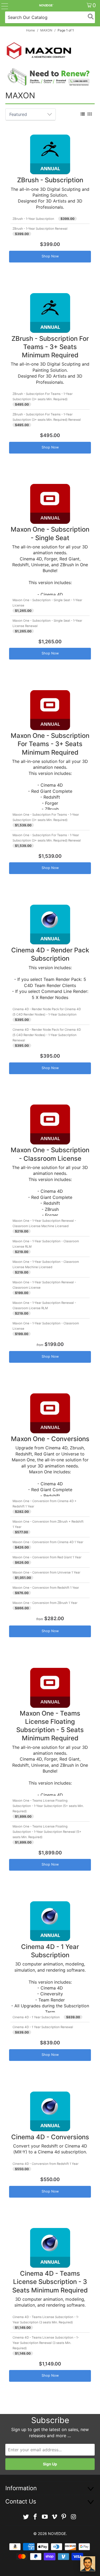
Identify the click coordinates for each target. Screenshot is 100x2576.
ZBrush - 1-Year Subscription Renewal (40, 229)
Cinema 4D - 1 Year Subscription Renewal (43, 2027)
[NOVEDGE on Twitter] (26, 2517)
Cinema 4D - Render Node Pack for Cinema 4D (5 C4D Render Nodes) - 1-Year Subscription (47, 1012)
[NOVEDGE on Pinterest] (64, 2517)
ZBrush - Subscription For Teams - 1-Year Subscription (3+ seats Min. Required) (43, 397)
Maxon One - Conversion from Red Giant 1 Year (47, 1557)
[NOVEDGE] (46, 5)
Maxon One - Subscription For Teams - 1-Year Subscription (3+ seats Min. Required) (46, 817)
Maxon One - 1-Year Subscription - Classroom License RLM (46, 1244)
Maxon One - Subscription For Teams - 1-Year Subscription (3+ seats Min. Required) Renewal (47, 838)
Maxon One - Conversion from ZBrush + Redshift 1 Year (48, 1524)
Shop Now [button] (50, 256)
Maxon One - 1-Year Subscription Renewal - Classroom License (44, 1285)
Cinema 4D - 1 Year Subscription (36, 2017)
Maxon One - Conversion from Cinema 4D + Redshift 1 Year (45, 1504)
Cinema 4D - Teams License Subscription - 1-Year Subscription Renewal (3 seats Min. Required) (46, 2343)
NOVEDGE (57, 2533)
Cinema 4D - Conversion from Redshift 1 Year (45, 2164)
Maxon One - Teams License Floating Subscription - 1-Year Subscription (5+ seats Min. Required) (48, 1806)
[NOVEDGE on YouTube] (45, 2517)
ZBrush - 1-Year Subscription (33, 219)
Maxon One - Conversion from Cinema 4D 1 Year (48, 1542)
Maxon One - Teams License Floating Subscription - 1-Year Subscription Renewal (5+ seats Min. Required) (47, 1832)
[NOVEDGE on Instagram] (74, 2517)
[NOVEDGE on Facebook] (35, 2517)
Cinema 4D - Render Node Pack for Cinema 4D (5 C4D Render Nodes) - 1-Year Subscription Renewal (47, 1035)
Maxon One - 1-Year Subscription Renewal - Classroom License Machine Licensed (44, 1223)
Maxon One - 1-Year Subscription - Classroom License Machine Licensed (46, 1264)
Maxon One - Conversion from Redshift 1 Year (46, 1588)
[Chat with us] (88, 2564)
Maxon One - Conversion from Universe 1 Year (46, 1572)
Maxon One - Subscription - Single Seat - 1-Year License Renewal (47, 623)
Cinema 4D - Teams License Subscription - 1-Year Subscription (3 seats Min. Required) (46, 2320)
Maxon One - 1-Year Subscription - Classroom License (46, 1326)
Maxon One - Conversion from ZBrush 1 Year (45, 1603)
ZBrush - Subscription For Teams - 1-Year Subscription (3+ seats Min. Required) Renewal (47, 417)
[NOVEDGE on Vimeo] (55, 2517)
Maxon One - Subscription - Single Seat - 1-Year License (47, 603)
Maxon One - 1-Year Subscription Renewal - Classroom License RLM (44, 1305)
